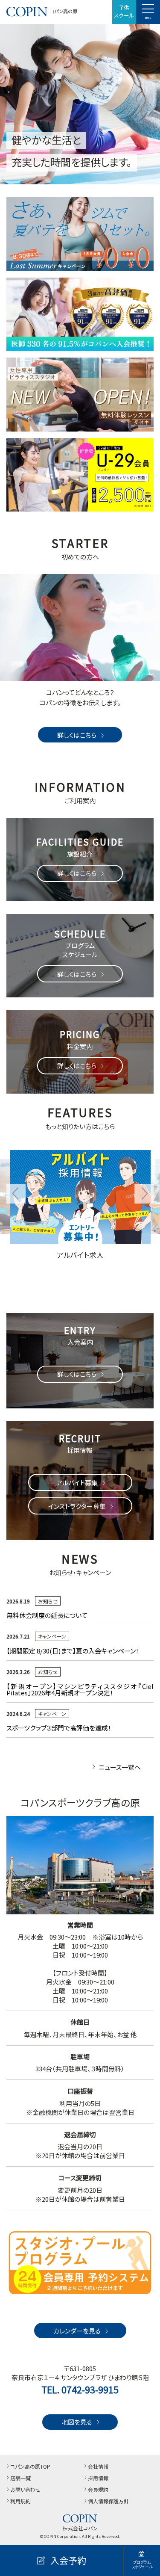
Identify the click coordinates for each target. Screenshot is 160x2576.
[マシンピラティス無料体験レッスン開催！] (80, 395)
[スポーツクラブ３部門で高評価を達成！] (80, 315)
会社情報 (98, 2466)
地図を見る (77, 2422)
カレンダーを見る (77, 2331)
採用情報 (98, 2478)
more (18, 1148)
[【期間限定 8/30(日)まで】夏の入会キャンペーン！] (80, 234)
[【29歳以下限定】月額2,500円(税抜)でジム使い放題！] (80, 475)
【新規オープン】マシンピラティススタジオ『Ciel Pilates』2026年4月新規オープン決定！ (80, 1689)
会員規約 (98, 2489)
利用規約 (20, 2501)
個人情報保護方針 (108, 2501)
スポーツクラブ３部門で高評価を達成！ (59, 1728)
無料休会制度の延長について (47, 1615)
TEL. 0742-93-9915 (80, 2390)
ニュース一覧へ (120, 1767)
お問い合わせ (25, 2489)
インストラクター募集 (77, 1506)
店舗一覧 (20, 2478)
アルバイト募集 (77, 1483)
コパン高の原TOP (30, 2466)
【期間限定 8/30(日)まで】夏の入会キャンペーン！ (76, 1651)
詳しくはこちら (77, 735)
